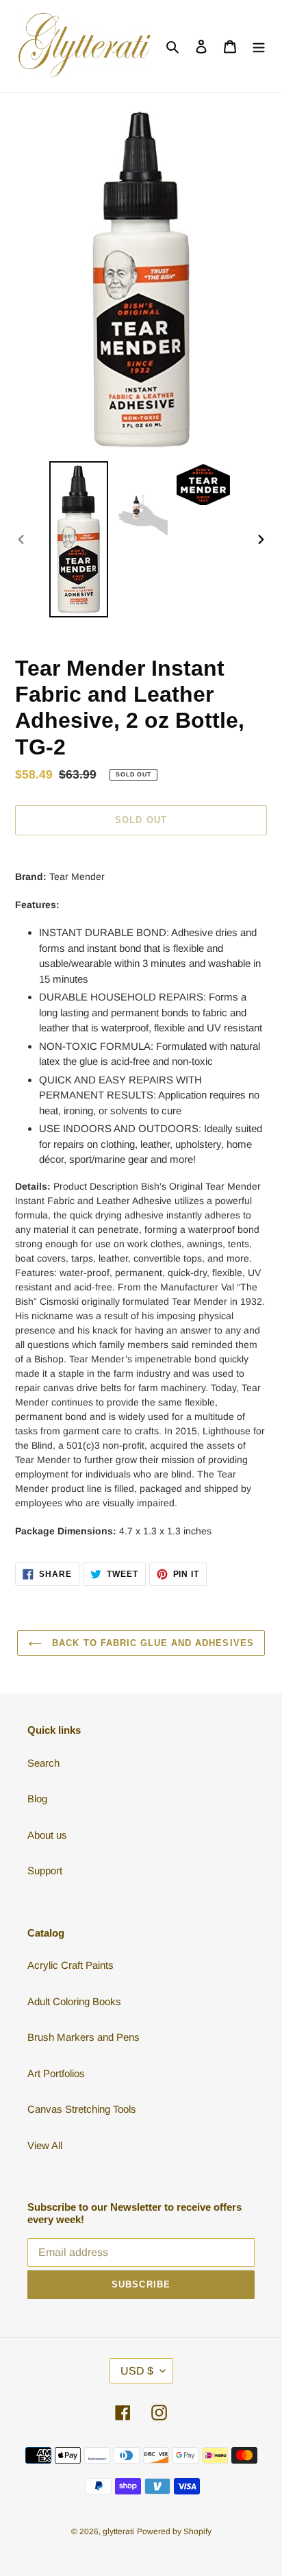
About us (47, 1835)
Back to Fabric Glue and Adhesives (151, 1643)
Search (43, 1763)
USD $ (137, 2371)
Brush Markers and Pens (84, 2037)
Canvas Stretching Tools (82, 2109)
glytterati (118, 2531)
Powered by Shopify (174, 2531)
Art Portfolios (56, 2073)
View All (45, 2145)
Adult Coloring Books (74, 2001)
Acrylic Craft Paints (70, 1965)
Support (45, 1870)
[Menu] (259, 46)
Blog (37, 1799)
